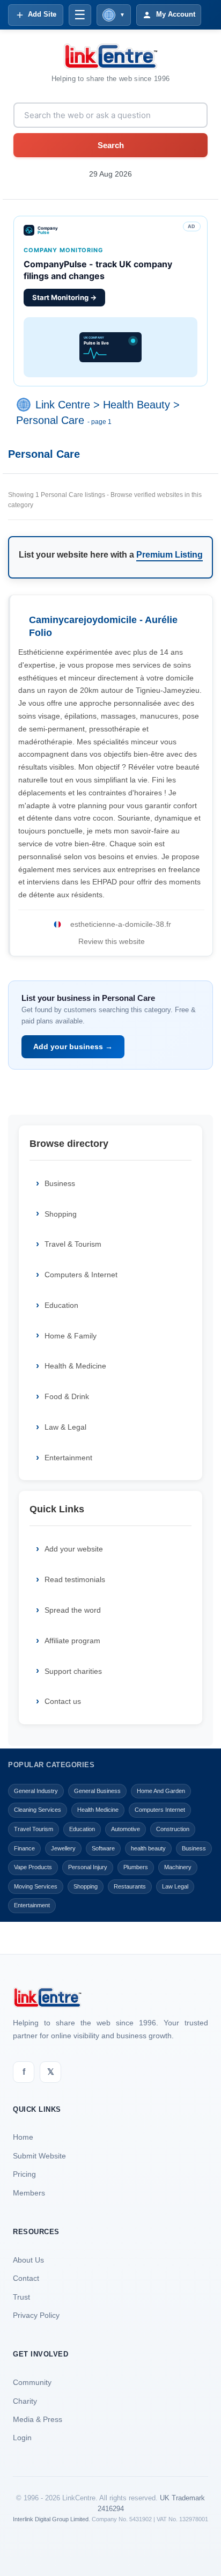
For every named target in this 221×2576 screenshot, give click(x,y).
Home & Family (71, 1336)
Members (29, 2193)
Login (22, 2438)
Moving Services (36, 1886)
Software (103, 1848)
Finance (24, 1848)
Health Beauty (137, 405)
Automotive (126, 1829)
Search (111, 145)
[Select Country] (26, 405)
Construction (173, 1829)
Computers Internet (160, 1810)
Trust (21, 2297)
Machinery (178, 1867)
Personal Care (50, 420)
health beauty (148, 1848)
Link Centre (63, 405)
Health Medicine (98, 1810)
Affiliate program (72, 1641)
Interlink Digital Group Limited (51, 2519)
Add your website (74, 1549)
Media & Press (38, 2419)
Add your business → (73, 1046)
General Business (97, 1791)
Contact (26, 2278)
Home (23, 2137)
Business (60, 1183)
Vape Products (33, 1867)
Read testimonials (75, 1579)
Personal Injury (88, 1867)
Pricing (24, 2174)
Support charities (73, 1671)
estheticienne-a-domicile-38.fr (121, 924)
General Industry (36, 1791)
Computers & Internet (81, 1275)
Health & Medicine (75, 1366)
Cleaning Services (38, 1810)
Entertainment (68, 1458)
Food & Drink (67, 1396)
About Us (28, 2260)
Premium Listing (170, 555)
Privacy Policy (36, 2315)
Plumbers (136, 1867)
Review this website (112, 941)
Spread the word (73, 1610)
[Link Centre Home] (110, 56)
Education (61, 1305)
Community (32, 2382)
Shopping (61, 1214)
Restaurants (130, 1886)
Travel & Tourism (73, 1244)
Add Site (42, 14)
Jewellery (63, 1848)
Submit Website (39, 2156)
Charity (25, 2401)
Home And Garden (161, 1791)
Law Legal (175, 1886)
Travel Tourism (34, 1829)
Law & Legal (65, 1427)
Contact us (63, 1701)
